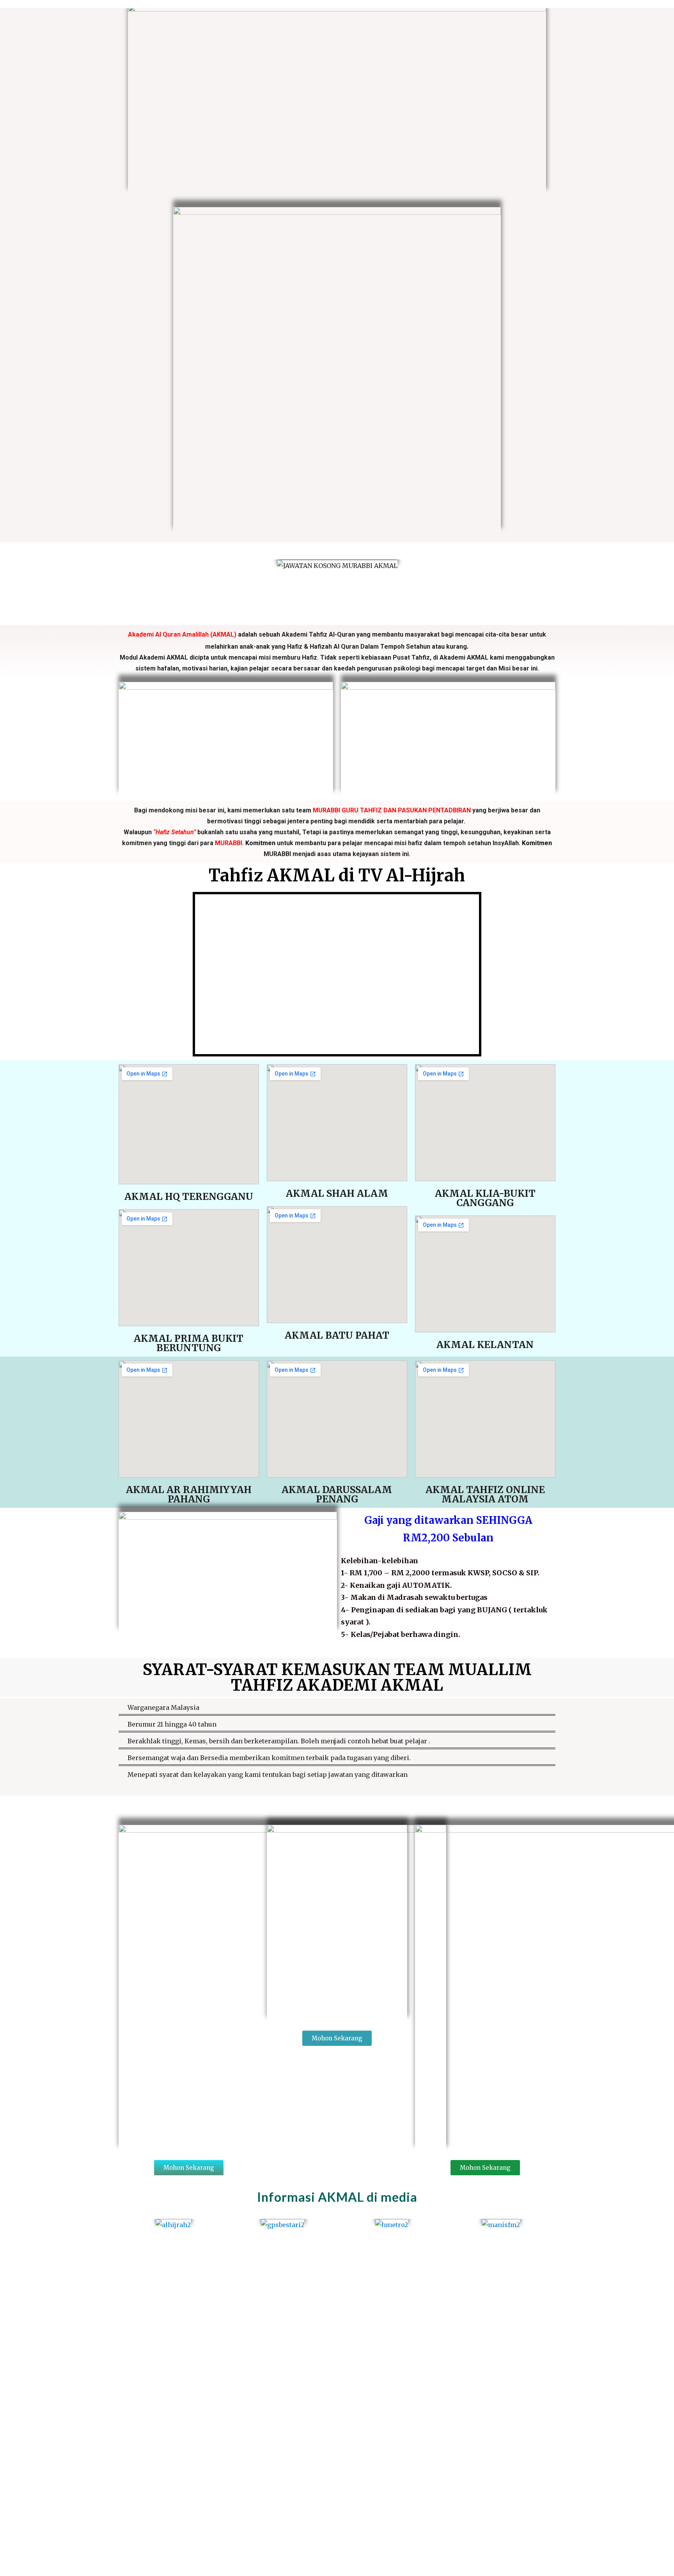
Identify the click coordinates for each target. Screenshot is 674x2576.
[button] (152, 565)
